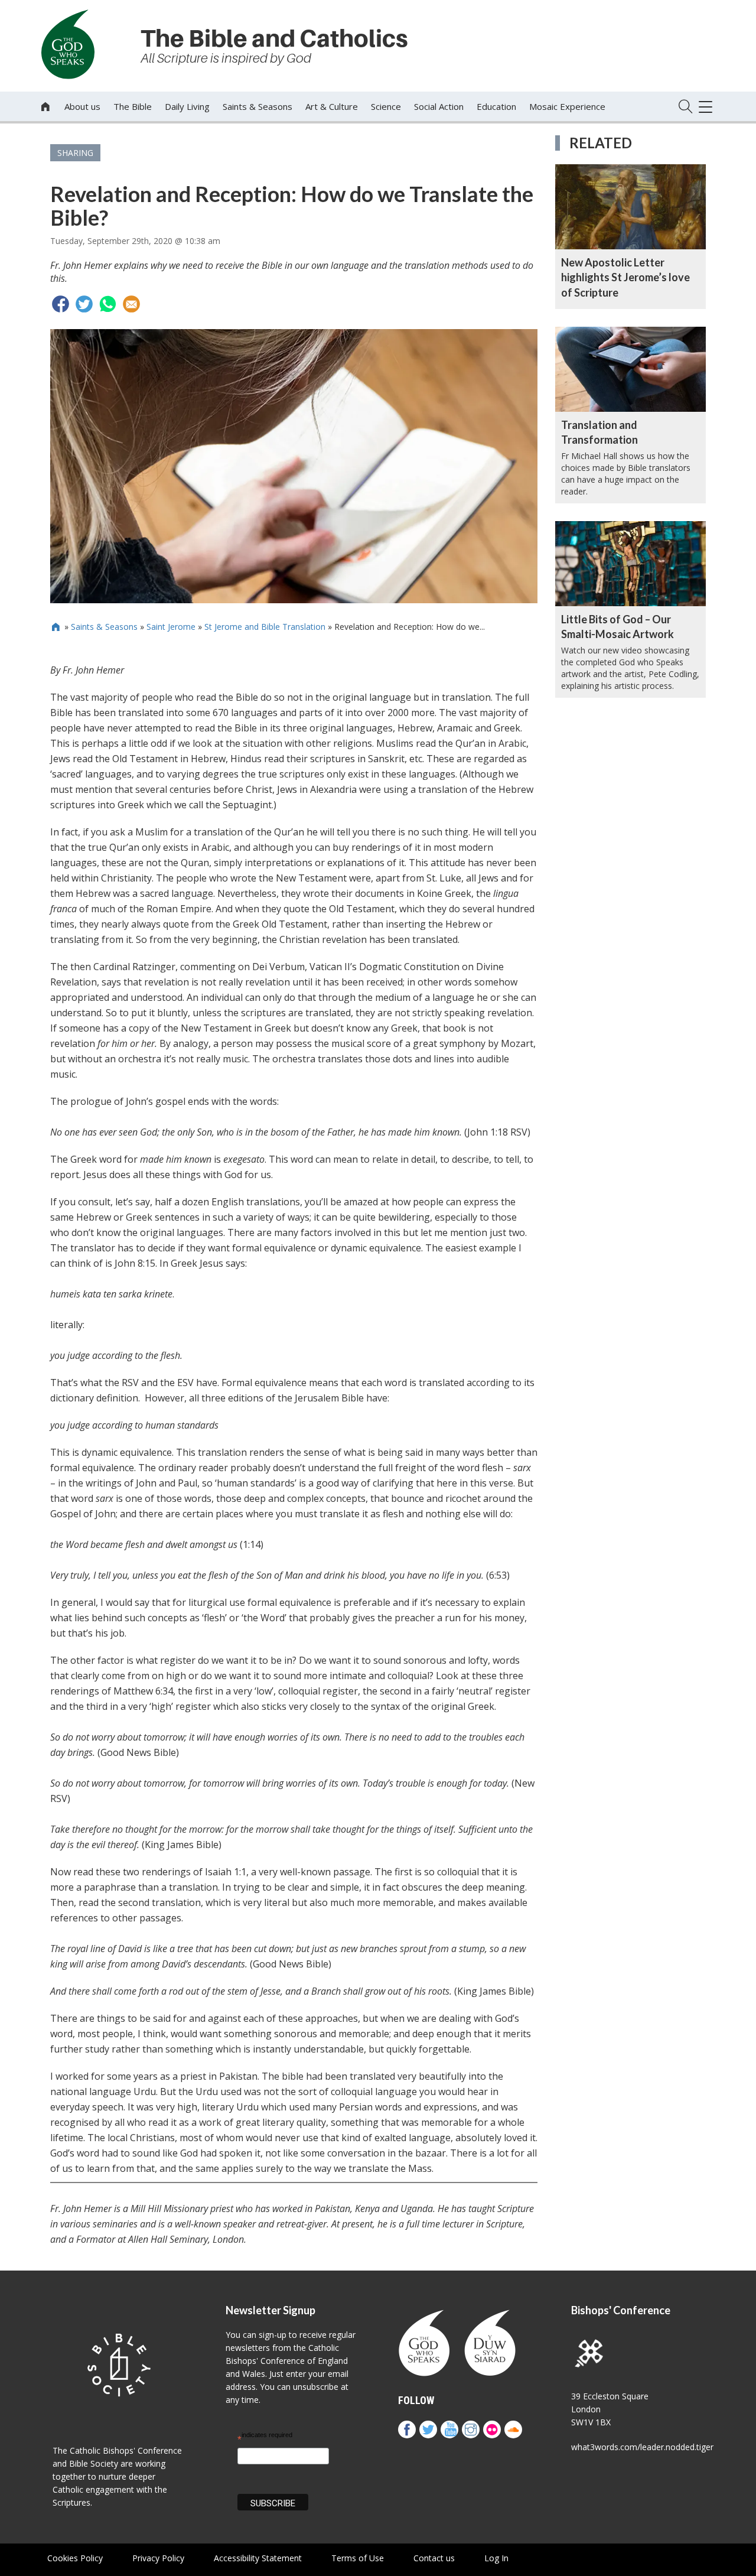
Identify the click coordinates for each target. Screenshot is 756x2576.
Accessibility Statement (258, 2558)
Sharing (75, 153)
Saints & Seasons (258, 106)
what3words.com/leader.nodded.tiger (642, 2447)
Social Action (439, 106)
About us (82, 106)
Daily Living (187, 106)
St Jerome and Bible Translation (265, 627)
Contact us (434, 2558)
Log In (496, 2558)
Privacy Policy (158, 2558)
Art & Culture (332, 106)
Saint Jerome (171, 627)
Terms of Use (358, 2558)
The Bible (133, 106)
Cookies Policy (75, 2558)
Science (386, 106)
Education (496, 106)
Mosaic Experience (567, 106)
